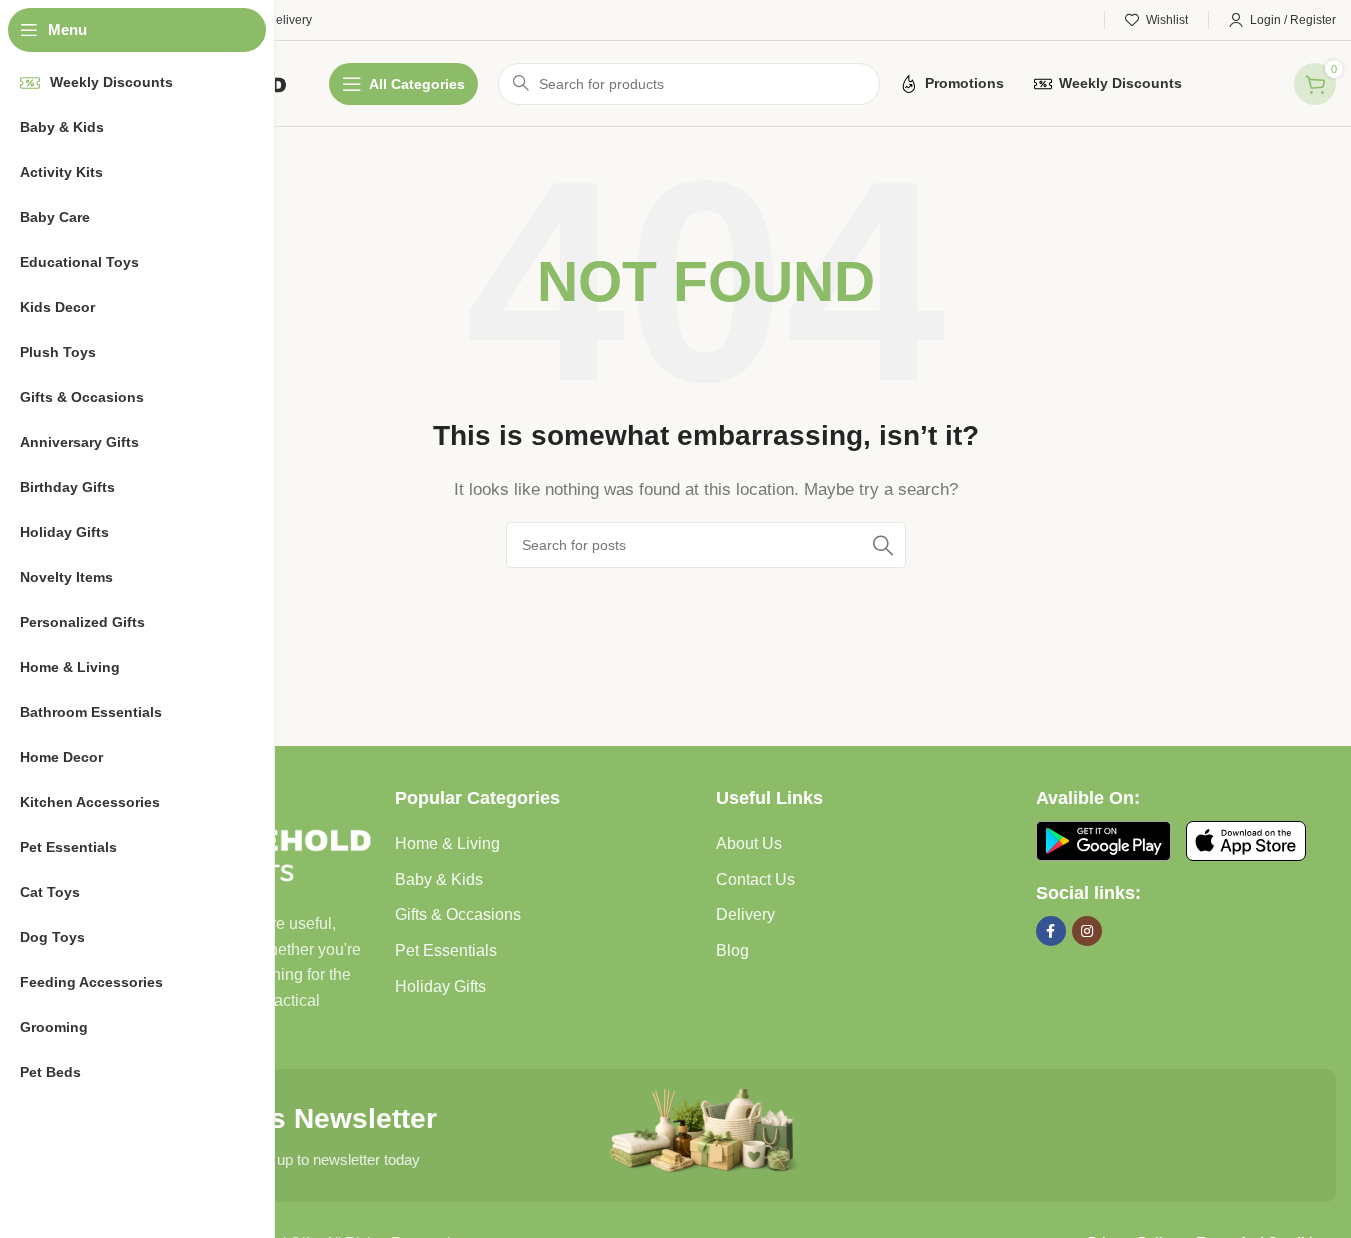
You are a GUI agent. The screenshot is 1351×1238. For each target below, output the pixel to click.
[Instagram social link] (1087, 931)
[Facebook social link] (1051, 931)
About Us (749, 843)
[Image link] (1103, 839)
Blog (732, 950)
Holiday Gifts (440, 986)
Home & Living (447, 843)
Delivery (745, 914)
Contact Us (755, 879)
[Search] (883, 545)
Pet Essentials (446, 950)
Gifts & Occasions (458, 914)
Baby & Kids (439, 879)
